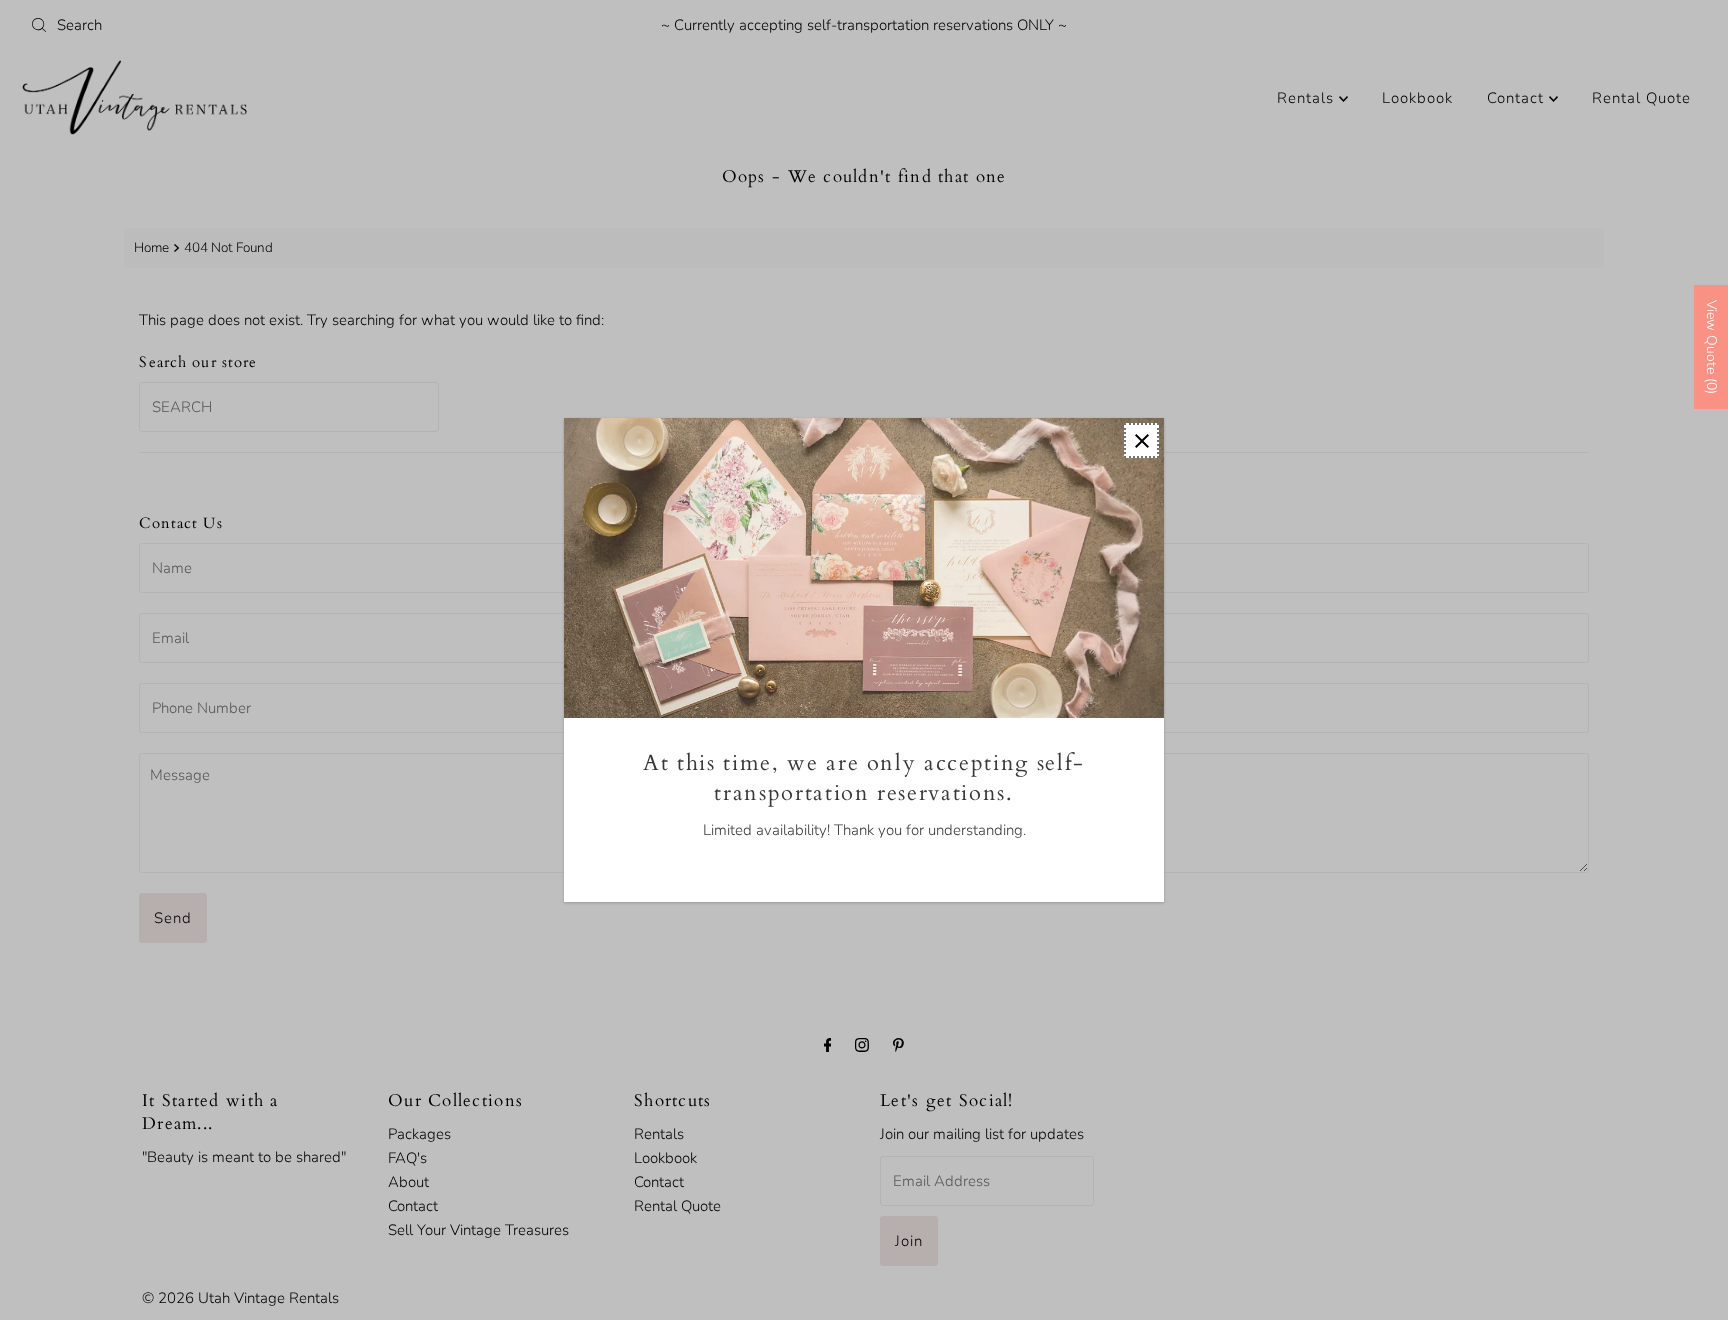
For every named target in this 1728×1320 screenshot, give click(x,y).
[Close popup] (1141, 440)
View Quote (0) (1711, 347)
